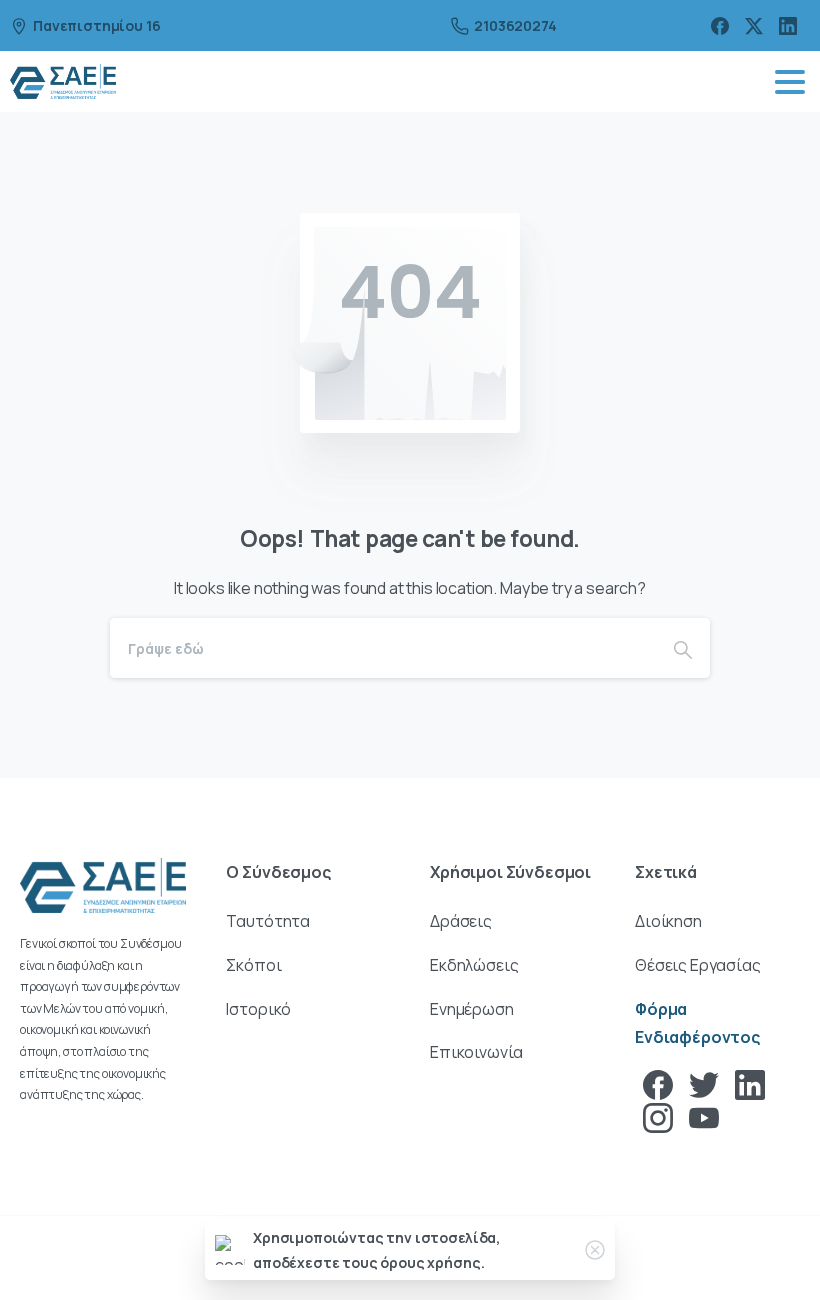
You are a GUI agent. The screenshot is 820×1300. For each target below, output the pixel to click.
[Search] (683, 648)
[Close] (595, 1250)
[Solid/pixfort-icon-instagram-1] (658, 1116)
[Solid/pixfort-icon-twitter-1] (704, 1083)
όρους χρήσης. (432, 1262)
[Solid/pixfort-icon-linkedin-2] (750, 1083)
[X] (754, 25)
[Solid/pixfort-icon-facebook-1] (658, 1083)
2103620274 (515, 25)
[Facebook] (720, 25)
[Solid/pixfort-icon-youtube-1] (704, 1116)
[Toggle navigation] (790, 82)
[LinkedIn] (788, 25)
